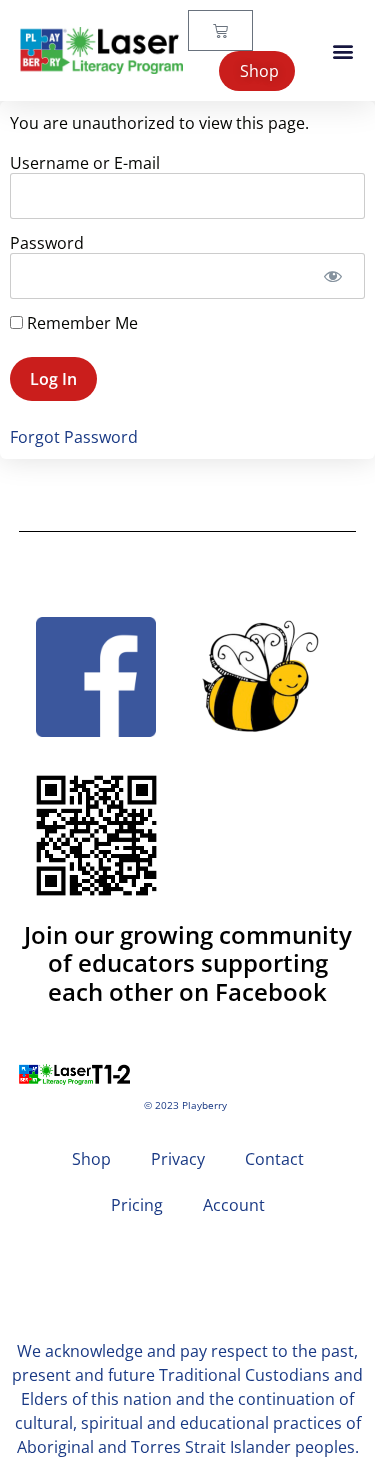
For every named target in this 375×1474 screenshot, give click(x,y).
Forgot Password (74, 437)
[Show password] (332, 276)
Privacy (178, 1159)
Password (47, 243)
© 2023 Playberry (185, 1105)
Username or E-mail (85, 163)
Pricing (137, 1205)
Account (234, 1205)
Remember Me (80, 323)
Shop (91, 1159)
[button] (343, 50)
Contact (274, 1159)
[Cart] (220, 30)
